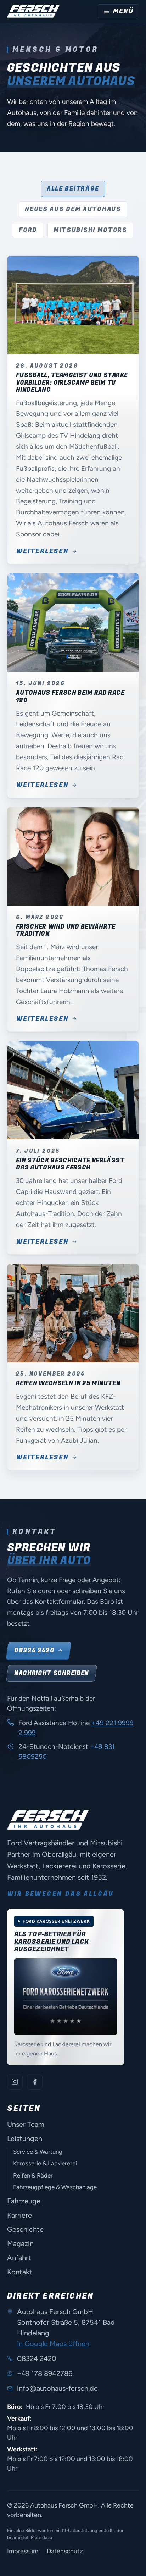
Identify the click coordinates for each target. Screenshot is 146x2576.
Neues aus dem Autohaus (73, 209)
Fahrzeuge (24, 2201)
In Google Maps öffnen (53, 2344)
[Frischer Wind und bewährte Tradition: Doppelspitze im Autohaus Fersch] (73, 857)
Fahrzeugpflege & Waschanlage (55, 2187)
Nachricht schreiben (52, 1673)
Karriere (19, 2215)
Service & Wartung (38, 2152)
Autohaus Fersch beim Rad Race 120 (70, 696)
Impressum (23, 2551)
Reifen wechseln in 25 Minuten (68, 1383)
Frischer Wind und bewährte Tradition (66, 930)
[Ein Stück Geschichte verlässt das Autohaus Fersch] (73, 1090)
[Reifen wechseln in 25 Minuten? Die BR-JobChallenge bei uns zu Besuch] (73, 1313)
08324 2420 (34, 1650)
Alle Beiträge (73, 189)
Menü (123, 11)
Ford (28, 230)
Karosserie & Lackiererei (45, 2163)
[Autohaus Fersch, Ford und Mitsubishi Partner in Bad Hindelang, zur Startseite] (33, 11)
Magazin (20, 2244)
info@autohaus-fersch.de (57, 2388)
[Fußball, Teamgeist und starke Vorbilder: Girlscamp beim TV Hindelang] (73, 305)
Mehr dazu (41, 2538)
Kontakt (20, 2272)
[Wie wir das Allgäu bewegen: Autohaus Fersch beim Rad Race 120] (73, 623)
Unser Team (26, 2124)
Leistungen (25, 2139)
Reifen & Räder (33, 2175)
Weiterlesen (42, 551)
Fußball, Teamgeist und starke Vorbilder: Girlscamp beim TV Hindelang (72, 382)
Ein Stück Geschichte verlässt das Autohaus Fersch (70, 1164)
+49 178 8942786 (45, 2373)
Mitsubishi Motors (90, 230)
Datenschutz (65, 2551)
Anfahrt (19, 2258)
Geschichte (25, 2229)
